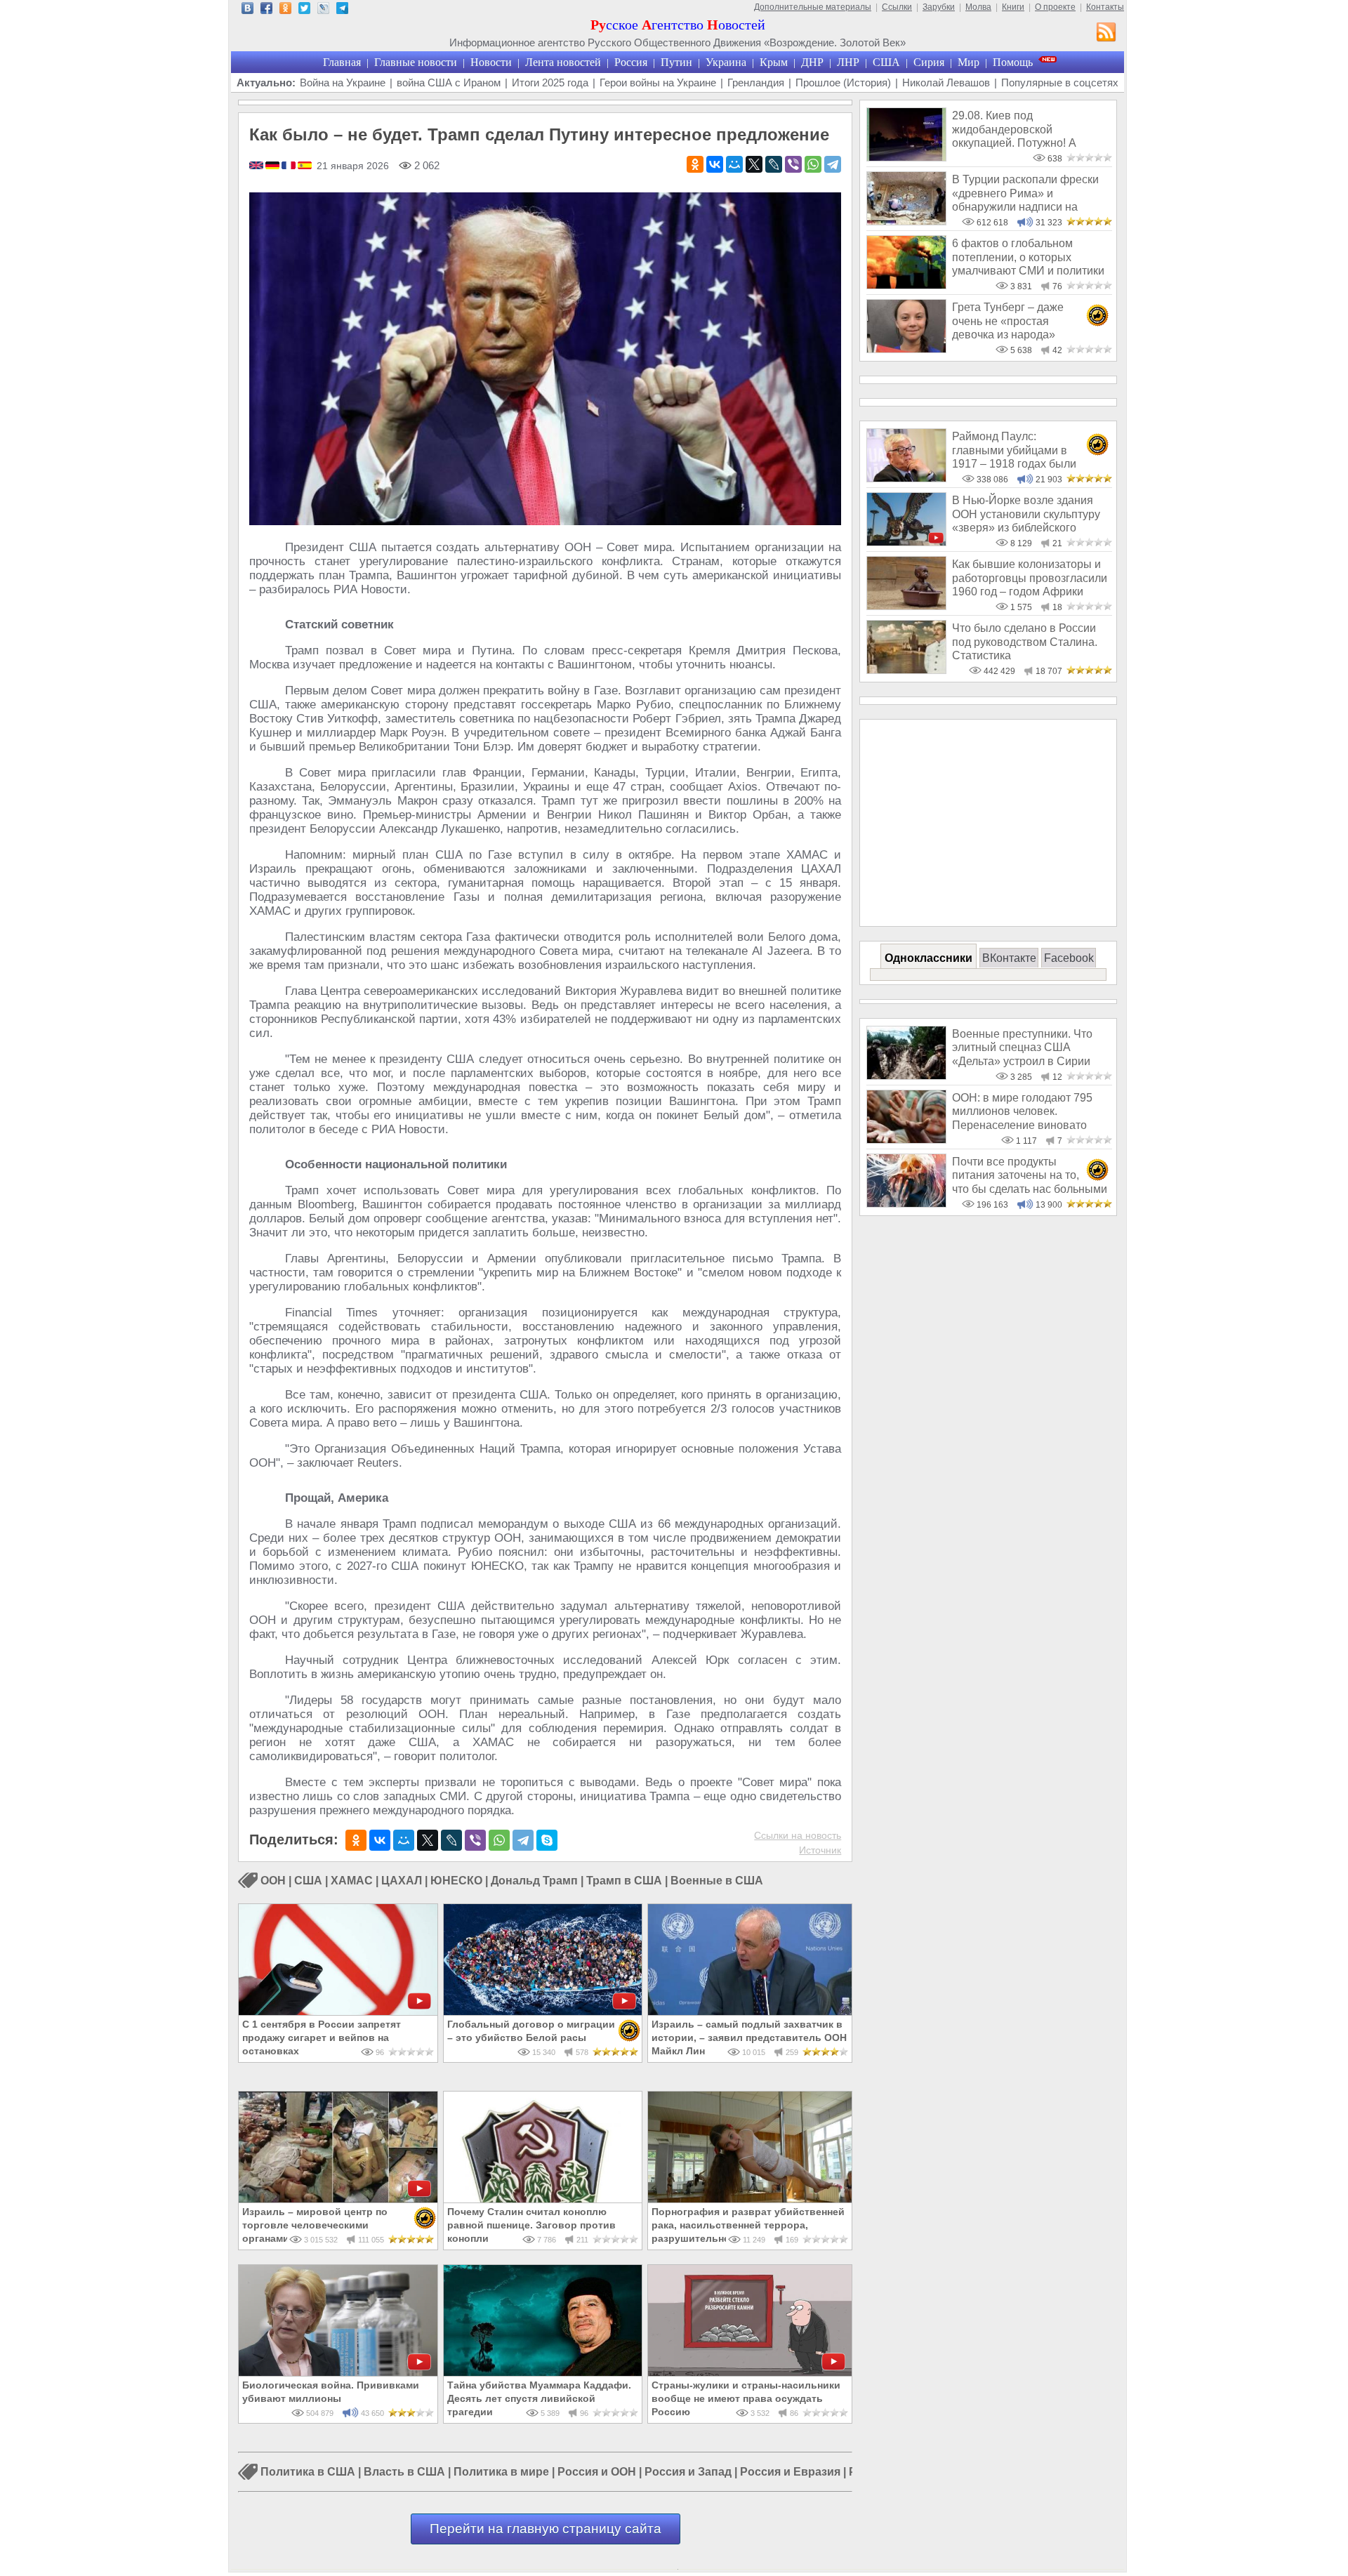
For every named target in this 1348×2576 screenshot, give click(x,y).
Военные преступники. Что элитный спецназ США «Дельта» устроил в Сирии (1022, 1048)
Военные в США (717, 1881)
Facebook (1069, 958)
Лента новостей (563, 62)
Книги (1013, 7)
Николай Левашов (946, 82)
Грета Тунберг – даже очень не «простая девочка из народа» (1008, 321)
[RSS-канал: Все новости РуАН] (1106, 34)
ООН (273, 1881)
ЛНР (848, 62)
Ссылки (897, 7)
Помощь (1013, 62)
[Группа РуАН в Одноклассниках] (285, 10)
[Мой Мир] (734, 164)
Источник (820, 1850)
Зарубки (939, 7)
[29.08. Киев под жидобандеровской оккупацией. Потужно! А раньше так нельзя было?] (906, 158)
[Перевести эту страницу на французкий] (290, 166)
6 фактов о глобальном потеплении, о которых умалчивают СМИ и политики (1028, 257)
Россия (631, 62)
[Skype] (547, 1840)
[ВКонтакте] (715, 164)
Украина (726, 62)
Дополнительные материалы (813, 7)
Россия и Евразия (790, 2472)
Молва (978, 7)
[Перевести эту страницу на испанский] (305, 166)
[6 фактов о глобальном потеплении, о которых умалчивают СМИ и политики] (906, 285)
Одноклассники (929, 958)
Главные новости (416, 62)
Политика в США (308, 2472)
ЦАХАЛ (402, 1881)
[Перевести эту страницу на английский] (257, 166)
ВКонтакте (1009, 958)
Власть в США (404, 2472)
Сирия (929, 62)
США (886, 62)
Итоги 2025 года (550, 82)
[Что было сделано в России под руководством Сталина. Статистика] (906, 670)
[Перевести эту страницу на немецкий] (273, 166)
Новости (491, 62)
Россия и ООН (597, 2472)
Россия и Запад (688, 2472)
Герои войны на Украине (658, 82)
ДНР (812, 62)
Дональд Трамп (534, 1881)
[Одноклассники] (695, 164)
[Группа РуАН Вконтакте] (247, 10)
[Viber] (793, 164)
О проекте (1055, 7)
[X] (754, 164)
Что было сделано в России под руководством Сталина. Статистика (1025, 642)
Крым (774, 62)
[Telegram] (833, 164)
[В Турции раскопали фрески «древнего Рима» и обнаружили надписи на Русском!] (906, 222)
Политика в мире (501, 2472)
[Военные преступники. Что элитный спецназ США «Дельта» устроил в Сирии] (906, 1076)
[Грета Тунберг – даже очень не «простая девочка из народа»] (906, 349)
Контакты (1105, 7)
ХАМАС (352, 1881)
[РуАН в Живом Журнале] (323, 10)
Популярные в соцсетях (1060, 82)
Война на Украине (343, 82)
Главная (342, 62)
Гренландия (756, 82)
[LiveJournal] (774, 164)
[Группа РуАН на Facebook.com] (266, 10)
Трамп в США (624, 1881)
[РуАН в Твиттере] (304, 10)
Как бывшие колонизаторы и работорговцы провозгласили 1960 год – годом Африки (1030, 578)
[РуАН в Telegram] (342, 10)
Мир (969, 62)
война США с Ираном (449, 82)
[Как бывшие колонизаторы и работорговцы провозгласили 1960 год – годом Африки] (906, 606)
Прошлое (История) (843, 82)
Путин (676, 62)
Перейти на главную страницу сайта (546, 2529)
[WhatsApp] (813, 164)
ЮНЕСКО (456, 1881)
